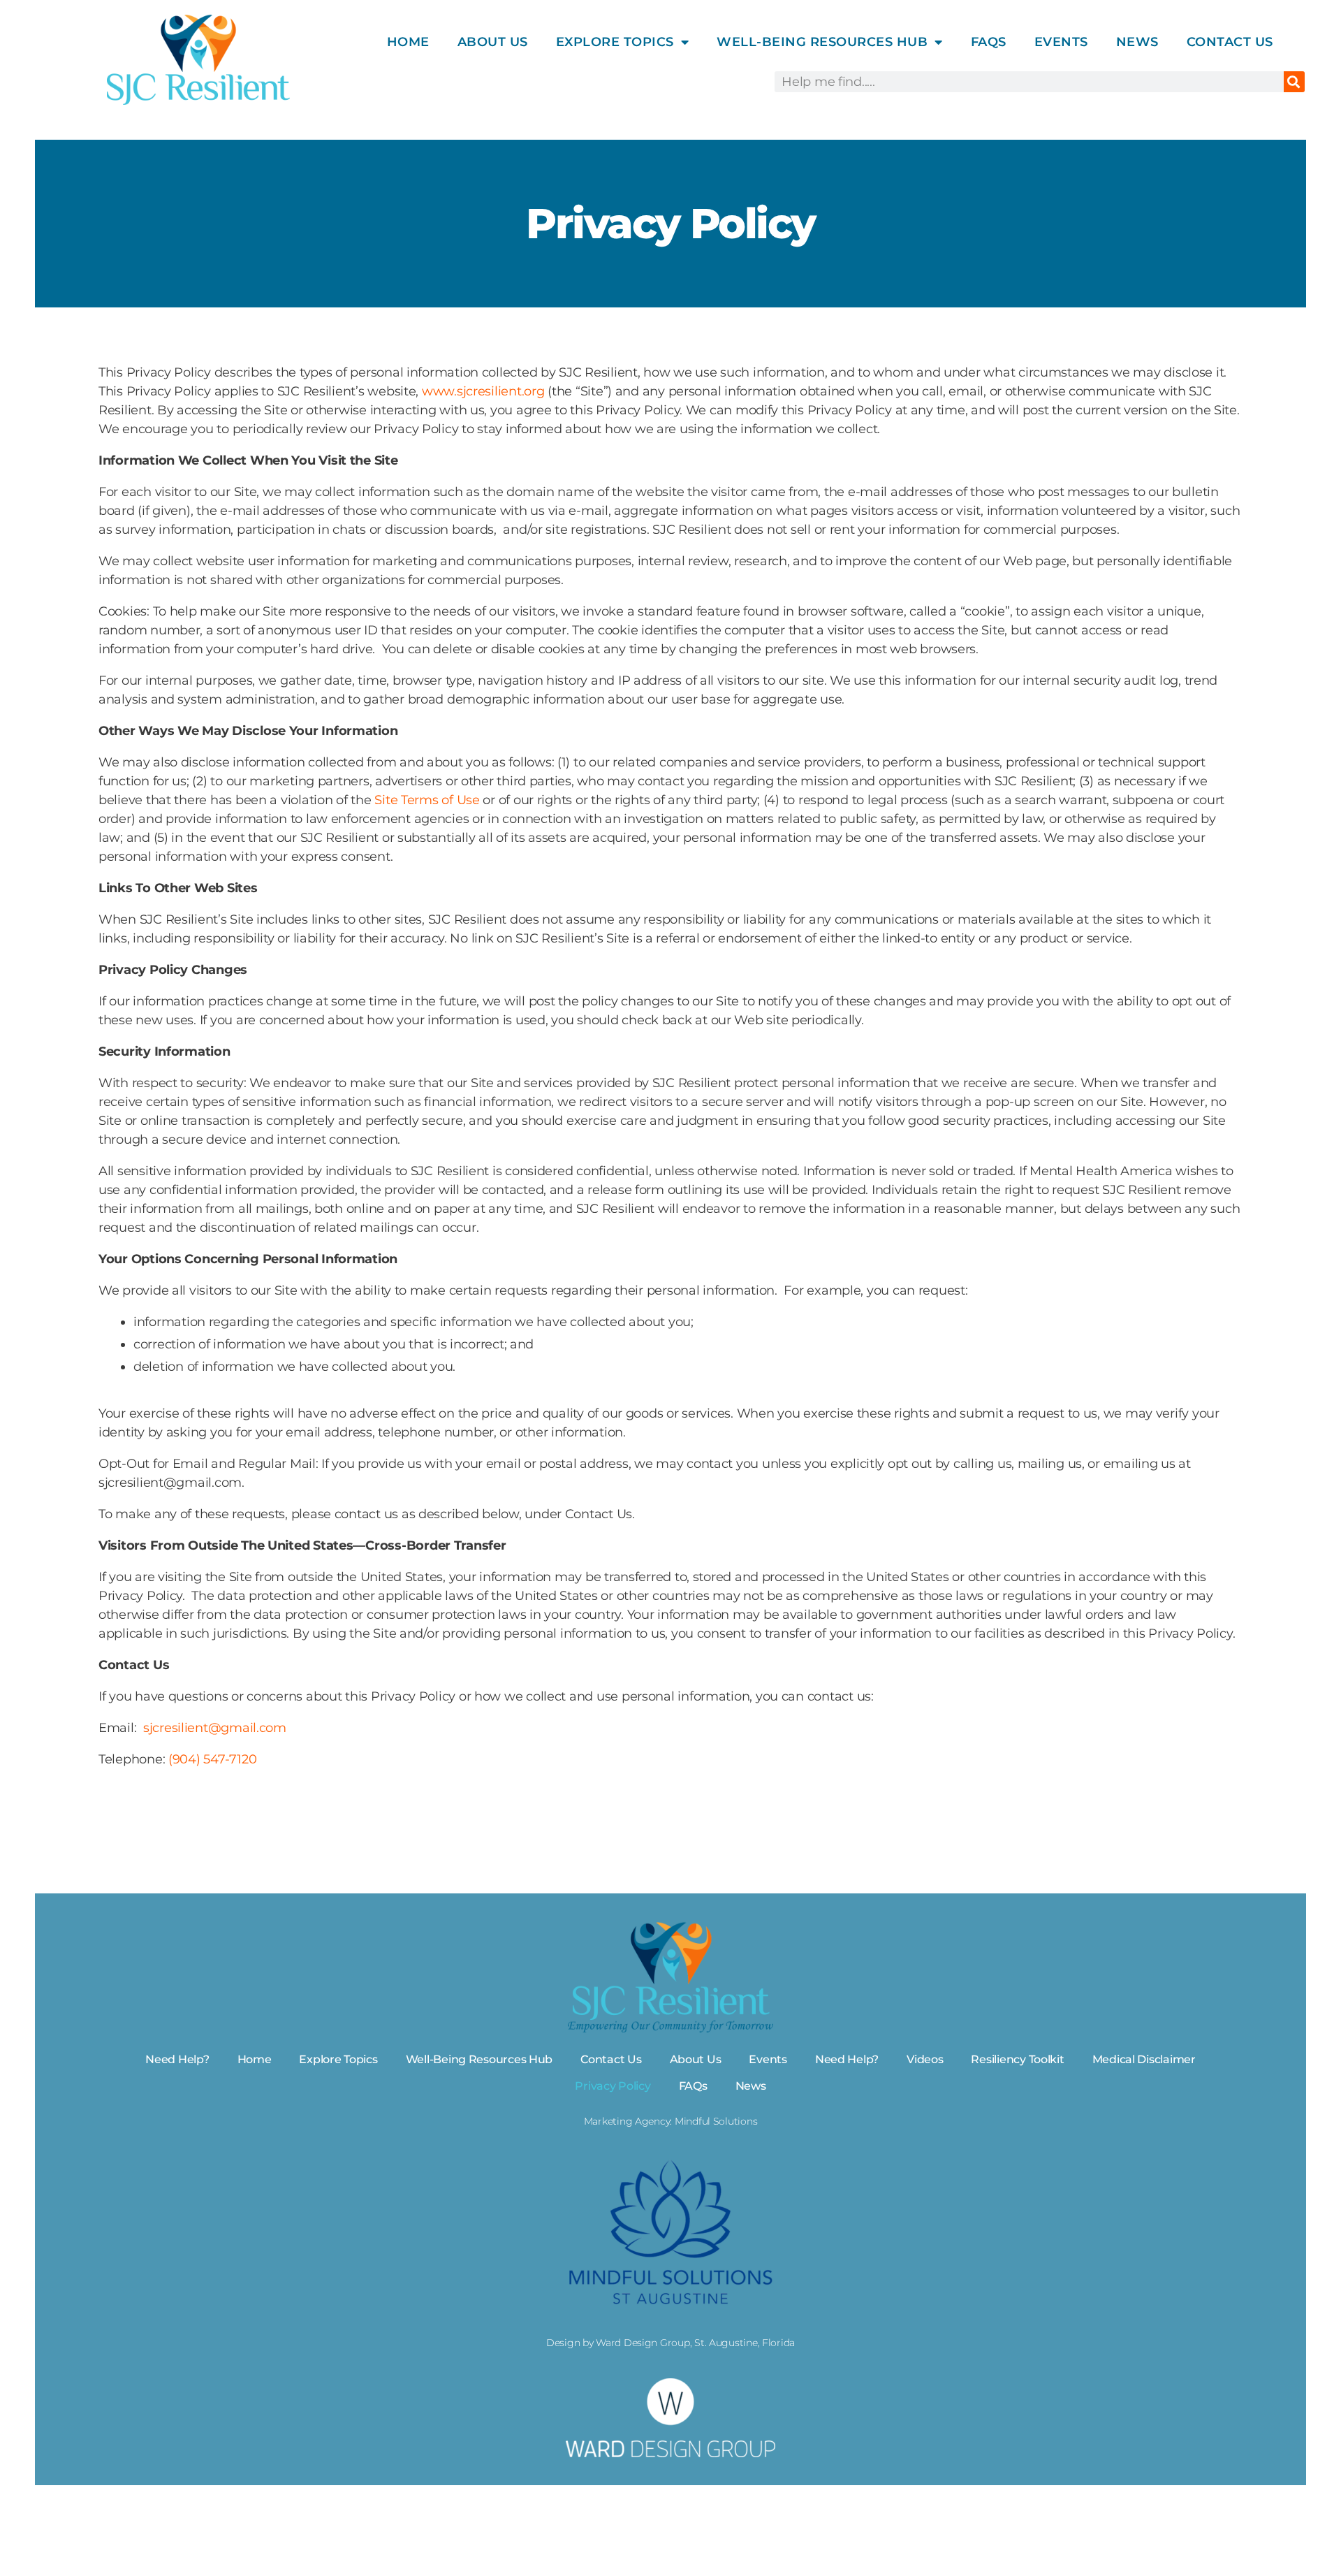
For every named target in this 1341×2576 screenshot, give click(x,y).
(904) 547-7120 (212, 1759)
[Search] (1294, 82)
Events (1061, 42)
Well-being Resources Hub (822, 42)
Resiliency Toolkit (1017, 2059)
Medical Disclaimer (1144, 2059)
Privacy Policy (613, 2086)
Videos (925, 2059)
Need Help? (177, 2059)
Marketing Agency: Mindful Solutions (671, 2121)
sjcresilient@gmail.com (215, 1728)
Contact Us (1230, 42)
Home (408, 42)
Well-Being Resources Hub (479, 2059)
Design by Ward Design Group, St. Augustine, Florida (670, 2343)
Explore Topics (615, 42)
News (1137, 42)
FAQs (989, 42)
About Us (493, 42)
